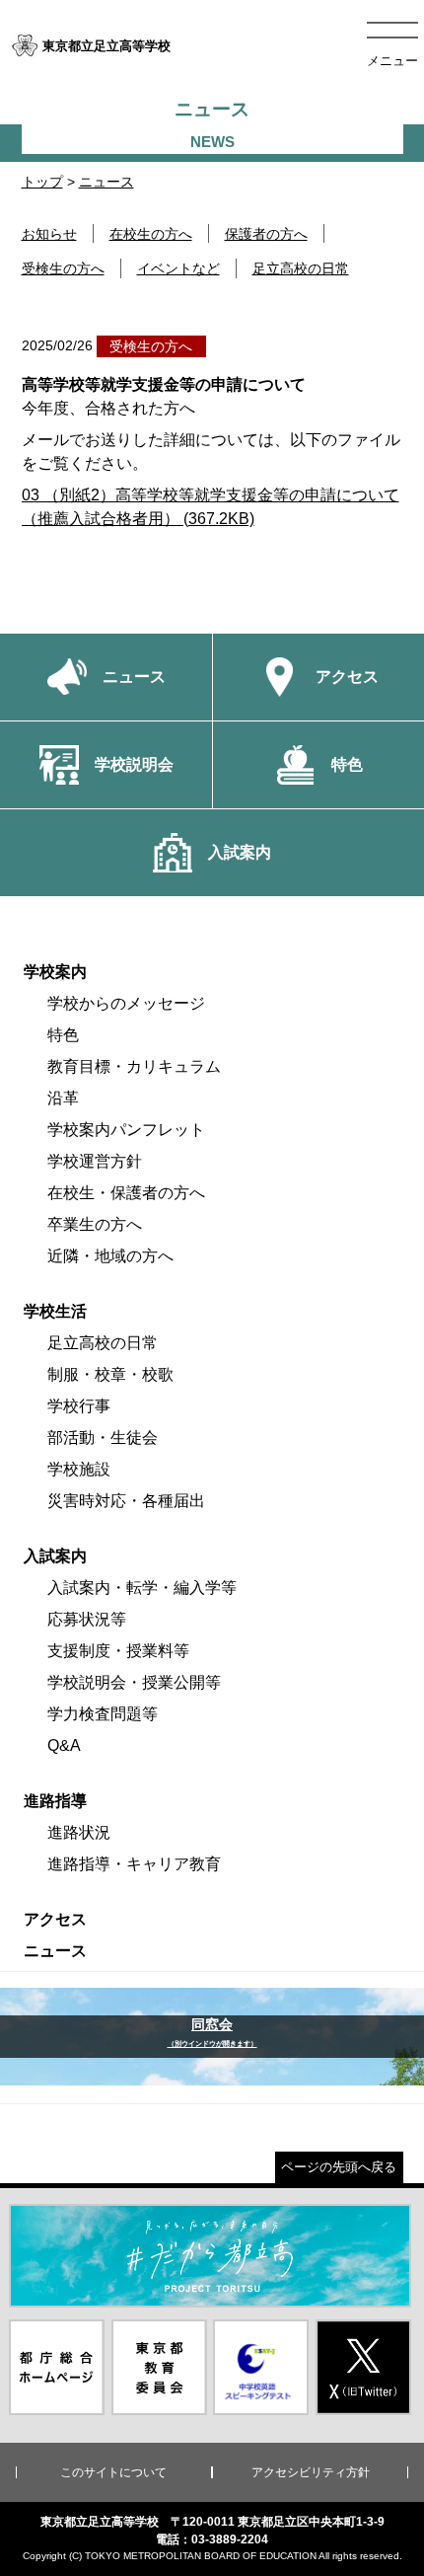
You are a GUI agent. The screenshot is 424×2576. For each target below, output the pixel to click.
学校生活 (55, 1311)
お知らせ (49, 234)
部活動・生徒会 (103, 1438)
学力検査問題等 (103, 1714)
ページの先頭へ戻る (339, 2167)
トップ (42, 182)
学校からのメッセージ (126, 1003)
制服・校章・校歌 (110, 1374)
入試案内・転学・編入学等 (142, 1588)
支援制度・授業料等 (118, 1651)
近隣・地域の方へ (110, 1256)
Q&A (64, 1745)
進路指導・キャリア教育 (134, 1864)
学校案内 (55, 972)
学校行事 (79, 1406)
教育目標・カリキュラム (134, 1066)
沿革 (63, 1098)
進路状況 (79, 1832)
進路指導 (55, 1801)
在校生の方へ (151, 234)
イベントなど (178, 268)
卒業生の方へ (95, 1224)
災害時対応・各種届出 (126, 1501)
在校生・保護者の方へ (126, 1193)
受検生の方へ (63, 268)
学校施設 (79, 1469)
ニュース (106, 182)
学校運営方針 (95, 1161)
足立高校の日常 (301, 268)
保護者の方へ (266, 234)
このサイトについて (113, 2472)
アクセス (55, 1919)
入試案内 (55, 1556)
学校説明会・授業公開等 (134, 1682)
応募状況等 (87, 1619)
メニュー (392, 61)
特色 (63, 1035)
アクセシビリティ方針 (311, 2472)
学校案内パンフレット (126, 1130)
